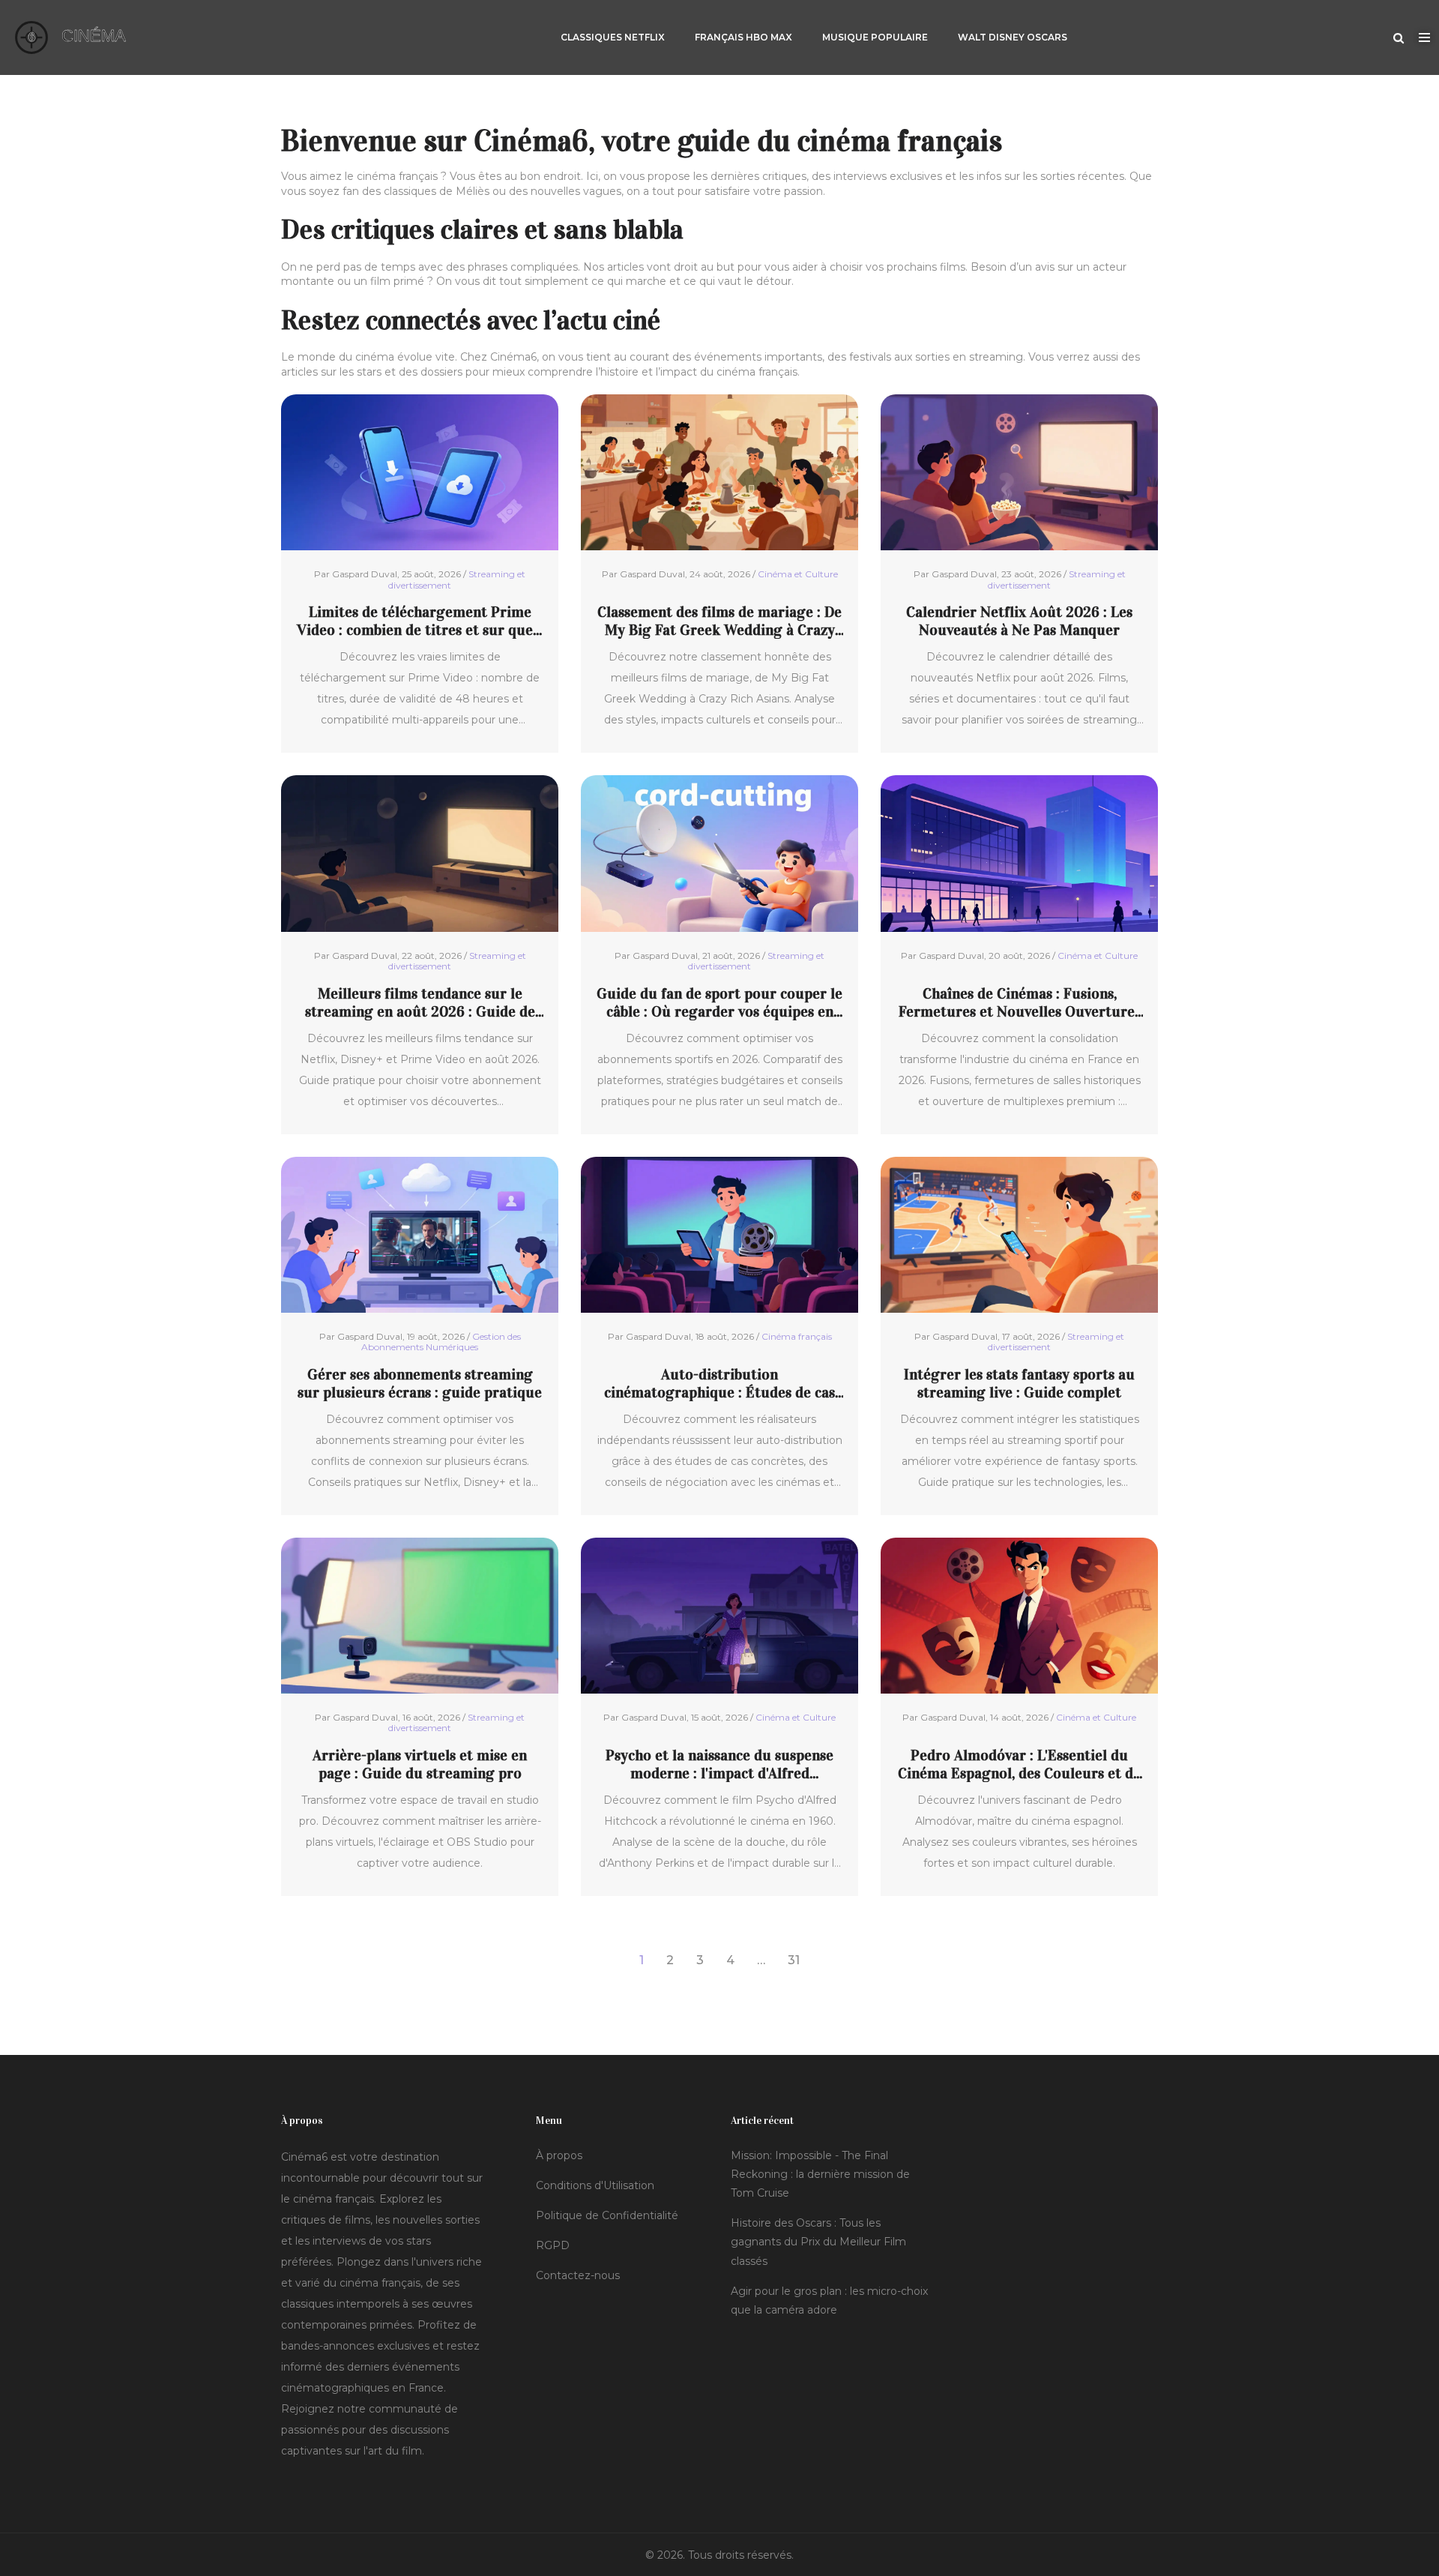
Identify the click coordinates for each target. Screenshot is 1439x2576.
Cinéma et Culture (798, 574)
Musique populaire (875, 37)
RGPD (553, 2245)
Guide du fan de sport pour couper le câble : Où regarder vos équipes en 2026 (719, 1002)
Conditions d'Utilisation (595, 2185)
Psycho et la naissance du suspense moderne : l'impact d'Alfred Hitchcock (719, 1764)
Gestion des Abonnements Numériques (441, 1342)
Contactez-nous (578, 2275)
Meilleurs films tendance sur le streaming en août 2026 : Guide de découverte (420, 1002)
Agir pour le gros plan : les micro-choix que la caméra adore (829, 2300)
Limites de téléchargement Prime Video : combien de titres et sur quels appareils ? (420, 621)
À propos (559, 2155)
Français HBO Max (743, 37)
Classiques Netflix (613, 37)
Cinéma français (797, 1336)
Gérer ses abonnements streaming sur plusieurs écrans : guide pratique (420, 1383)
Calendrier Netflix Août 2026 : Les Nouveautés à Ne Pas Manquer (1019, 621)
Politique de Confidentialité (607, 2215)
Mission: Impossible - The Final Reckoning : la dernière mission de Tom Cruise (820, 2174)
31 (794, 1960)
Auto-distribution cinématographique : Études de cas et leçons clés (719, 1383)
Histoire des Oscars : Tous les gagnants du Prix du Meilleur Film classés (818, 2242)
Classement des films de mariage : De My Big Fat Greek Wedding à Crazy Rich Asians (719, 621)
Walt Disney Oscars (1013, 37)
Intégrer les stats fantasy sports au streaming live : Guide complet (1019, 1383)
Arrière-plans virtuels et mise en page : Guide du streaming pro (420, 1764)
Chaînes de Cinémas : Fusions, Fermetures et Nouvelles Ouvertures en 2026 (1020, 1002)
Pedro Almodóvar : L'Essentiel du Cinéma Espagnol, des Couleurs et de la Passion (1019, 1764)
